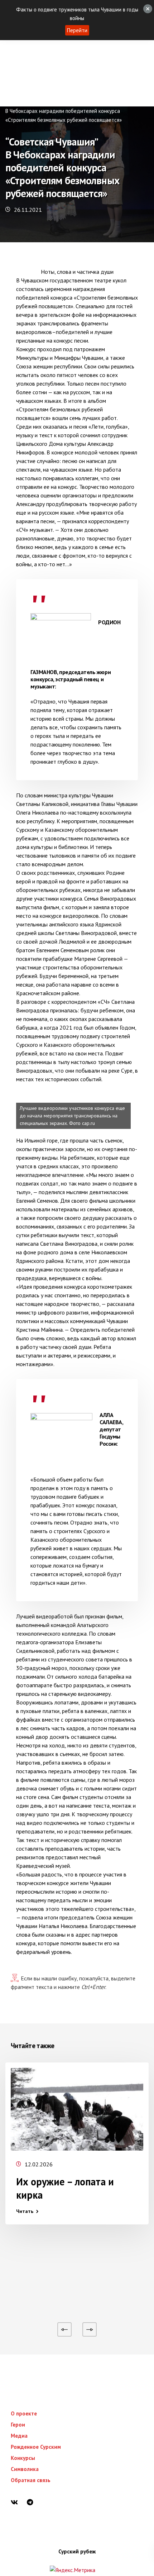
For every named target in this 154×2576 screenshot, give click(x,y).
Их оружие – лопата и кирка (65, 2188)
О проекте (24, 2413)
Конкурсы (23, 2458)
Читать (25, 2211)
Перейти (77, 30)
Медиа (19, 2436)
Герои (18, 2425)
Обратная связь (31, 2480)
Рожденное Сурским (36, 2447)
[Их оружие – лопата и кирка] (77, 2109)
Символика (25, 2469)
